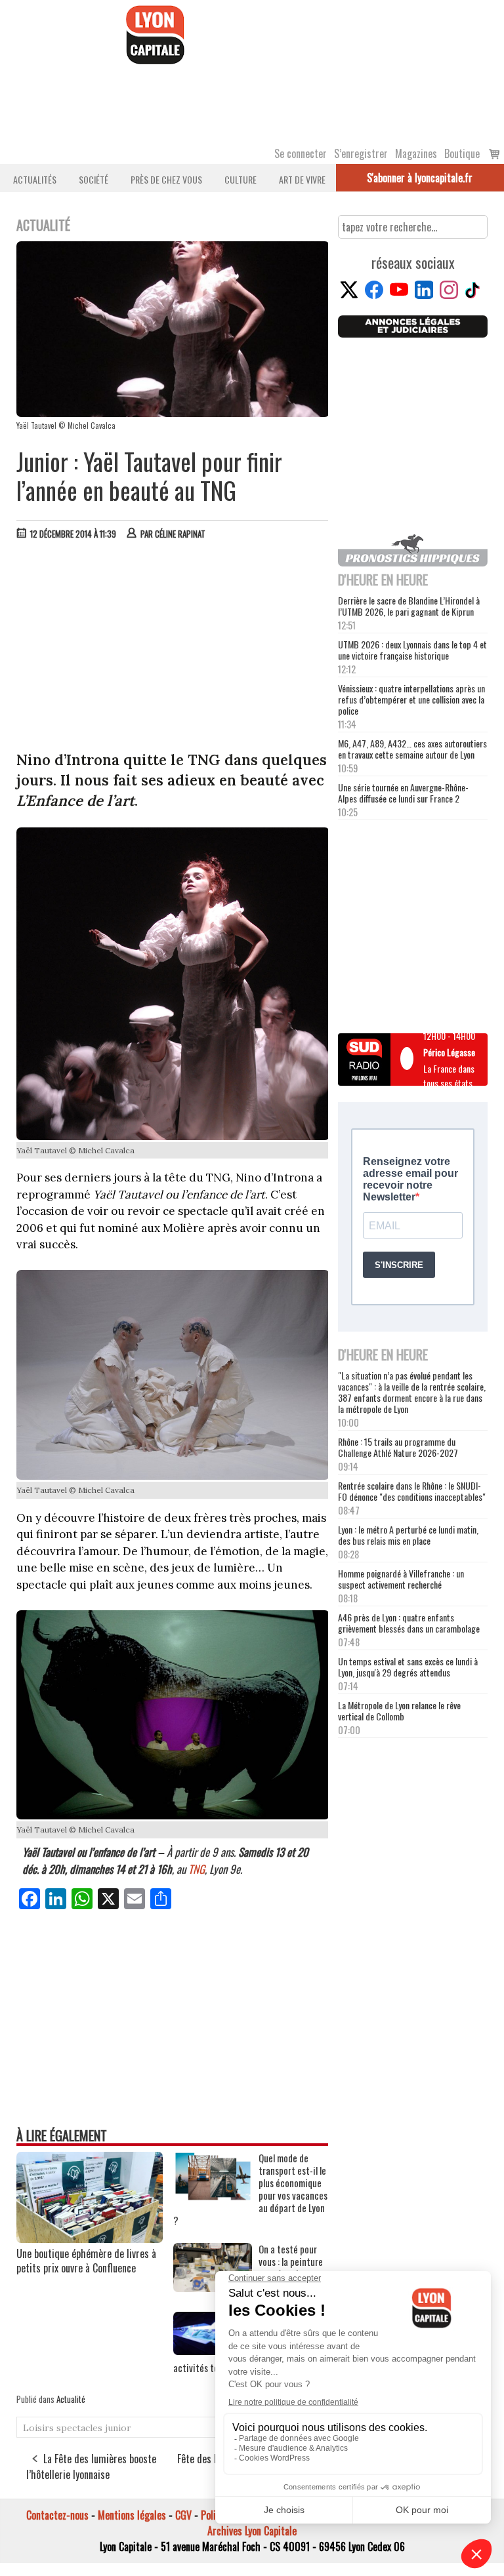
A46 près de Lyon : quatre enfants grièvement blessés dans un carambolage (409, 1623)
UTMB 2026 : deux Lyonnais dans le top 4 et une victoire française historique (412, 650)
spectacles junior (94, 2428)
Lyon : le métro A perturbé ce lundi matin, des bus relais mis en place (408, 1535)
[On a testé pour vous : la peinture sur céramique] (213, 2288)
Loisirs (38, 2428)
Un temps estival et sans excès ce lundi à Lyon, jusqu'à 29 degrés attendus (408, 1667)
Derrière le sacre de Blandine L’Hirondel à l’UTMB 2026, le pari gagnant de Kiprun (409, 606)
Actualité (71, 2399)
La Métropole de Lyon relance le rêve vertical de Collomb (399, 1711)
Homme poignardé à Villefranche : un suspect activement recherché (401, 1579)
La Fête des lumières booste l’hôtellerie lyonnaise (91, 2467)
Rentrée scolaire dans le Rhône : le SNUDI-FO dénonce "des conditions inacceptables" (412, 1491)
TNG (197, 1869)
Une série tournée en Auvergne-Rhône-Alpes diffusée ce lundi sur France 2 (403, 793)
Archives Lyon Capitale (252, 2531)
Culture (241, 179)
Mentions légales (132, 2515)
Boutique (462, 153)
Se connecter (301, 153)
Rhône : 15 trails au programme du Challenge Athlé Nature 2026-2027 (398, 1447)
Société (94, 179)
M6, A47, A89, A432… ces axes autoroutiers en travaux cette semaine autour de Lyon (412, 749)
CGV (183, 2515)
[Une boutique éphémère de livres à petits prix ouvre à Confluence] (90, 2238)
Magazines (416, 153)
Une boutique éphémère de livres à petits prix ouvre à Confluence (86, 2261)
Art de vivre (302, 179)
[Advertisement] (173, 648)
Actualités (35, 179)
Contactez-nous (57, 2515)
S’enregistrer (361, 153)
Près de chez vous (166, 179)
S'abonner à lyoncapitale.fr (420, 178)
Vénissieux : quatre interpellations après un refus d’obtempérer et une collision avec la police (411, 699)
